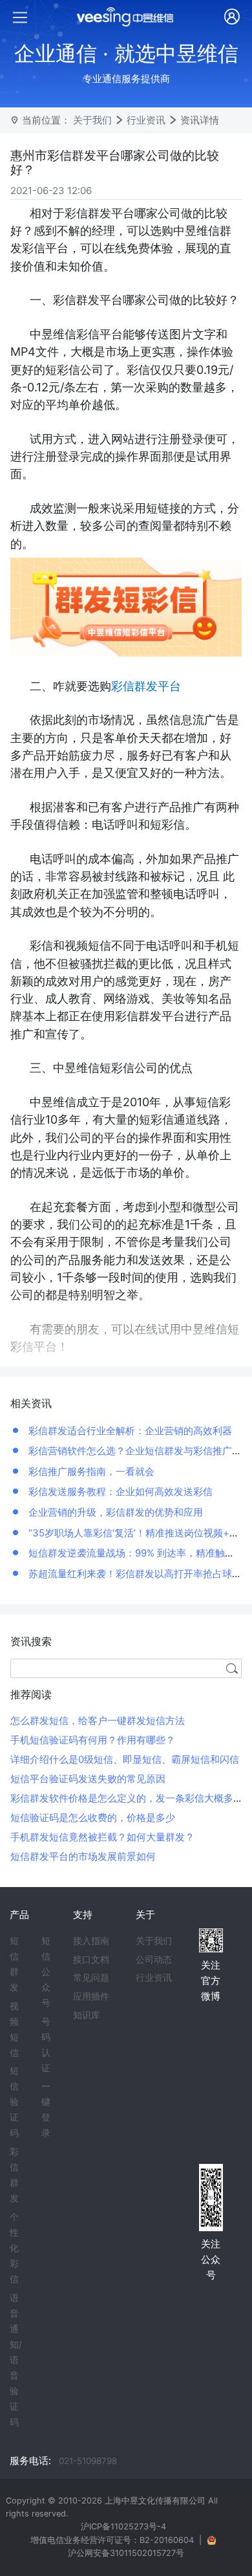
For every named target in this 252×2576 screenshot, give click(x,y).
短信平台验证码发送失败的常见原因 (88, 1779)
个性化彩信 (14, 2248)
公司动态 (154, 1959)
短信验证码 (14, 2102)
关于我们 (92, 120)
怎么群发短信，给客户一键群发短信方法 (98, 1720)
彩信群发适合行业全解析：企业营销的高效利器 (129, 1431)
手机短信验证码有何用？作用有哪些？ (93, 1740)
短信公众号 (46, 1972)
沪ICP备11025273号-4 (123, 2527)
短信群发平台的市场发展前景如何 (83, 1856)
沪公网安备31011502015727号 (126, 2553)
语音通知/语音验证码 (16, 2360)
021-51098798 (88, 2461)
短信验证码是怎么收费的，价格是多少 (93, 1817)
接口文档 (91, 1959)
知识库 (87, 2015)
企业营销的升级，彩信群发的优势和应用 (114, 1512)
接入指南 (91, 1941)
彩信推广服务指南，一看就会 (90, 1471)
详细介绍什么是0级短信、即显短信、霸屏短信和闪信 (125, 1759)
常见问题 (91, 1978)
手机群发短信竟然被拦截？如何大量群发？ (102, 1837)
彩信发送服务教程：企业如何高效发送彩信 (119, 1491)
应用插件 (91, 1996)
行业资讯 (146, 120)
